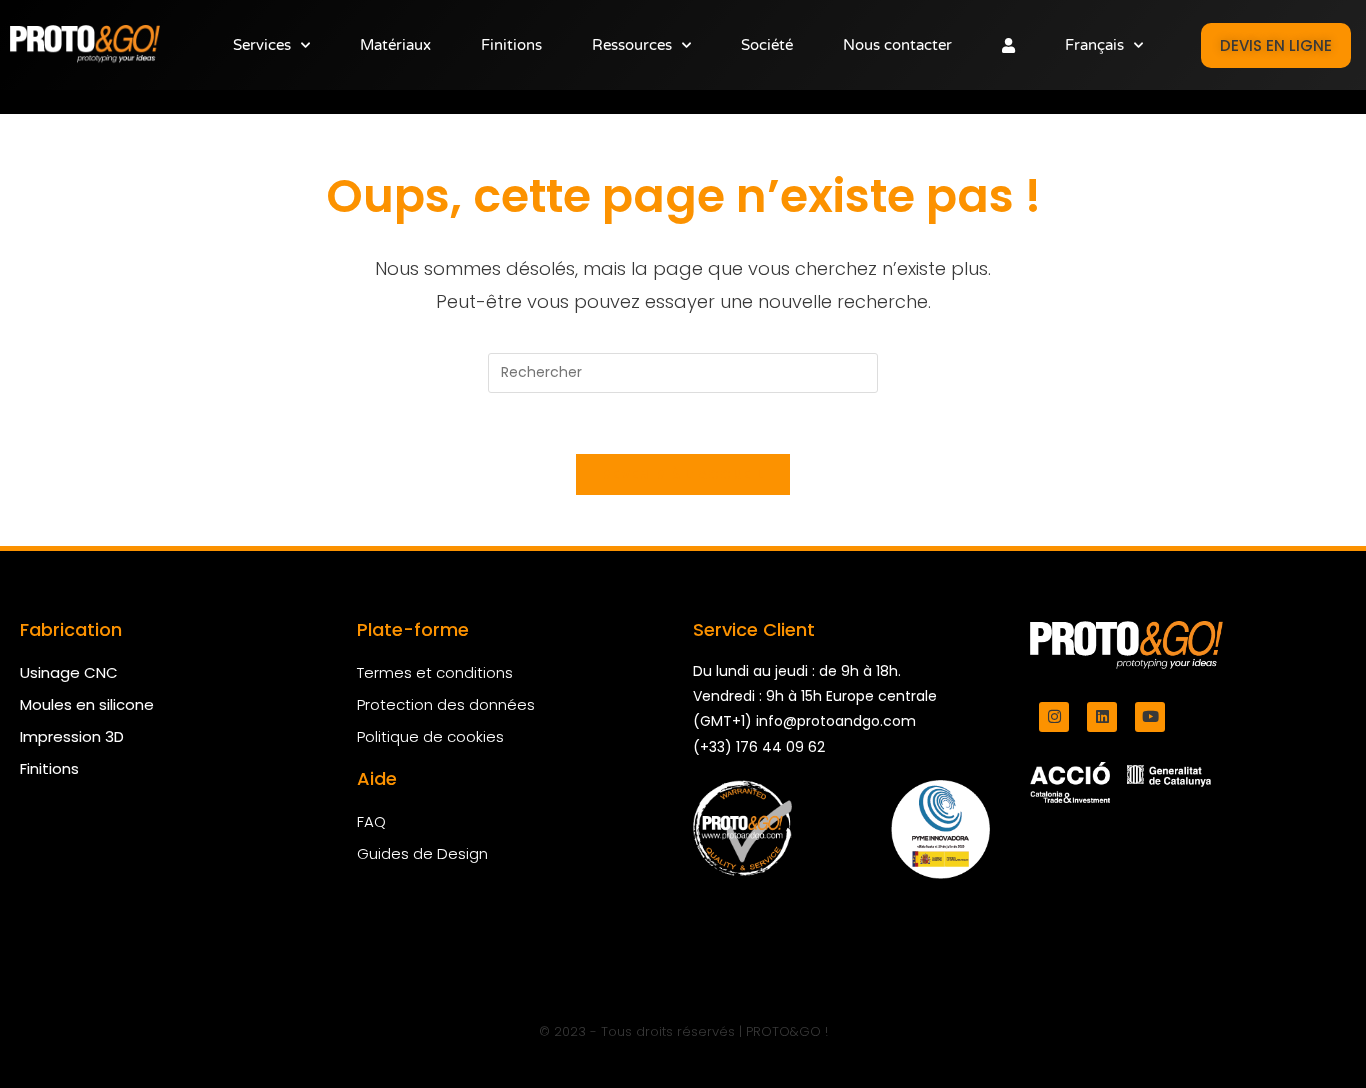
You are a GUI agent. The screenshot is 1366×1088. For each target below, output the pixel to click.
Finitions (511, 45)
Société (767, 45)
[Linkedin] (1102, 717)
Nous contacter (897, 45)
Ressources (632, 45)
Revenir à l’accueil (683, 474)
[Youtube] (1150, 717)
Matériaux (395, 45)
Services (262, 45)
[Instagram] (1054, 717)
